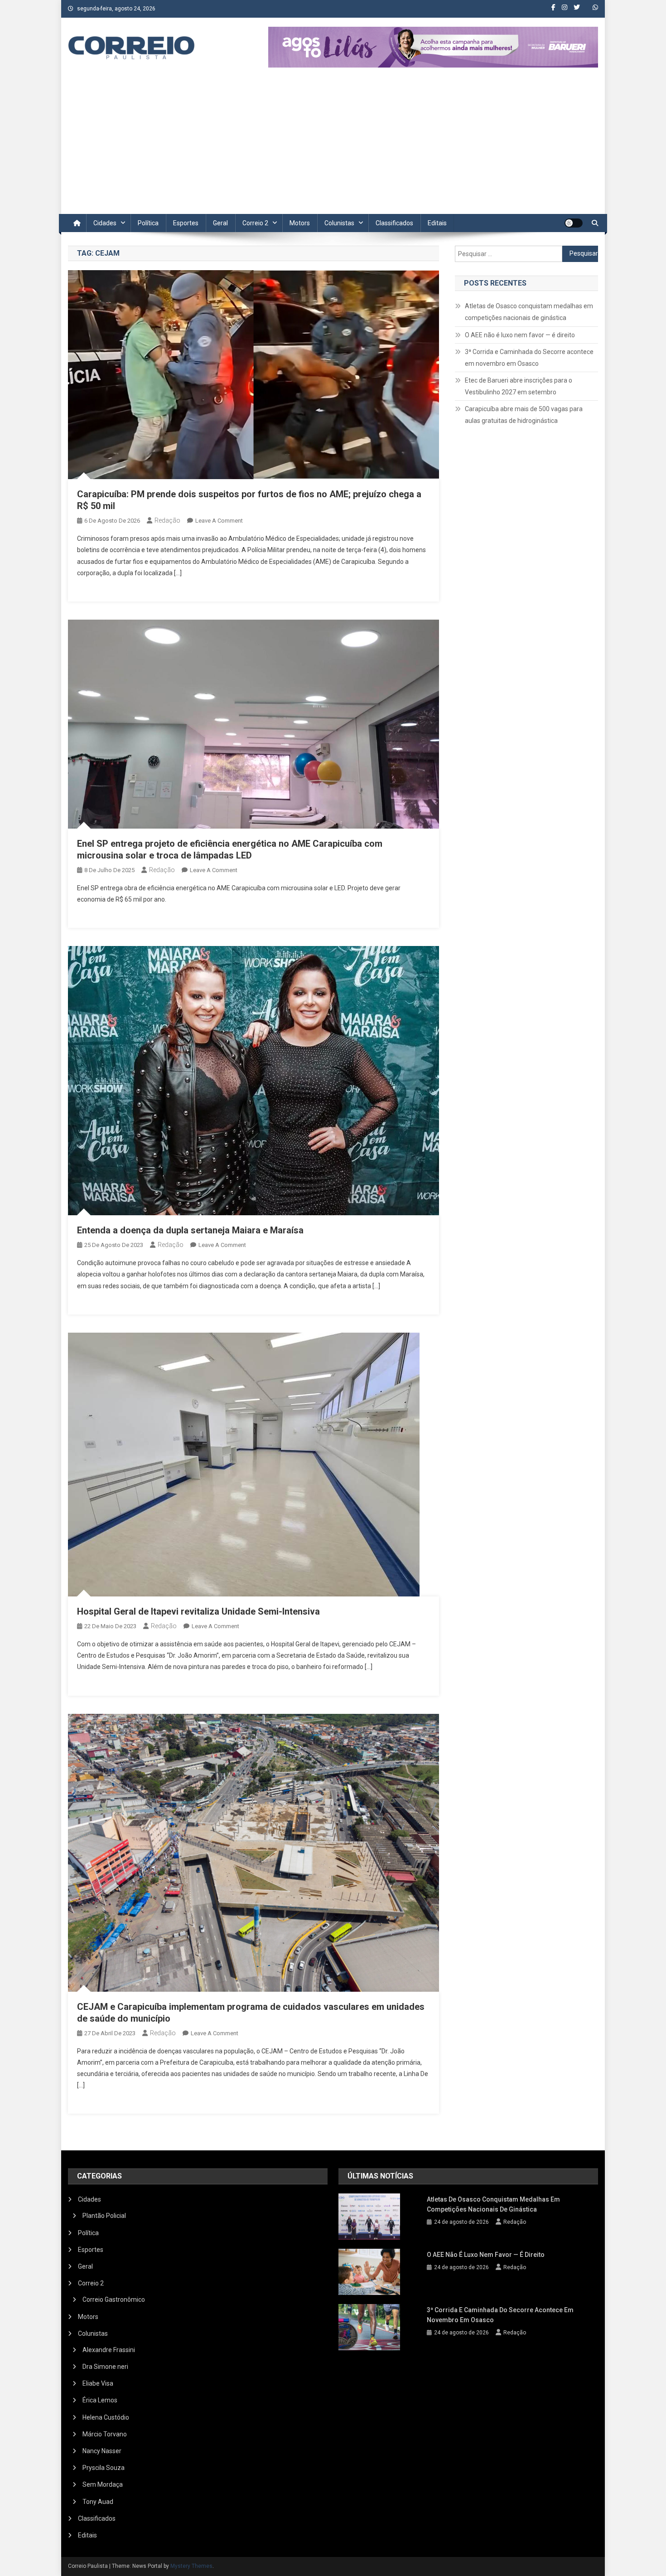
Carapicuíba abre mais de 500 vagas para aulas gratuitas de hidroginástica (524, 415)
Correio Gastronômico (114, 2299)
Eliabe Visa (98, 2383)
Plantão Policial (104, 2216)
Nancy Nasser (102, 2451)
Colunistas (339, 223)
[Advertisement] (333, 146)
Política (148, 223)
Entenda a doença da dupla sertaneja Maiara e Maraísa (190, 1230)
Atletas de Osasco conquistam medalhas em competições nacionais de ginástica (529, 312)
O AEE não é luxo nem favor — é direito (520, 335)
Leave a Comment (219, 521)
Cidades (105, 223)
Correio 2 (255, 223)
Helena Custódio (106, 2417)
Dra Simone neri (105, 2367)
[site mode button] (574, 223)
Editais (437, 223)
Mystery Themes (191, 2566)
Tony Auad (98, 2502)
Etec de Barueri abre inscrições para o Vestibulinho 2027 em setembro (519, 386)
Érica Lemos (100, 2400)
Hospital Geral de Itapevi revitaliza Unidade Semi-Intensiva (198, 1611)
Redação (167, 520)
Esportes (186, 223)
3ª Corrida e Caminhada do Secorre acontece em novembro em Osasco (529, 358)
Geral (220, 223)
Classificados (394, 223)
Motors (300, 223)
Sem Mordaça (103, 2484)
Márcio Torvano (105, 2434)
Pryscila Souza (104, 2468)
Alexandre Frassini (109, 2350)
